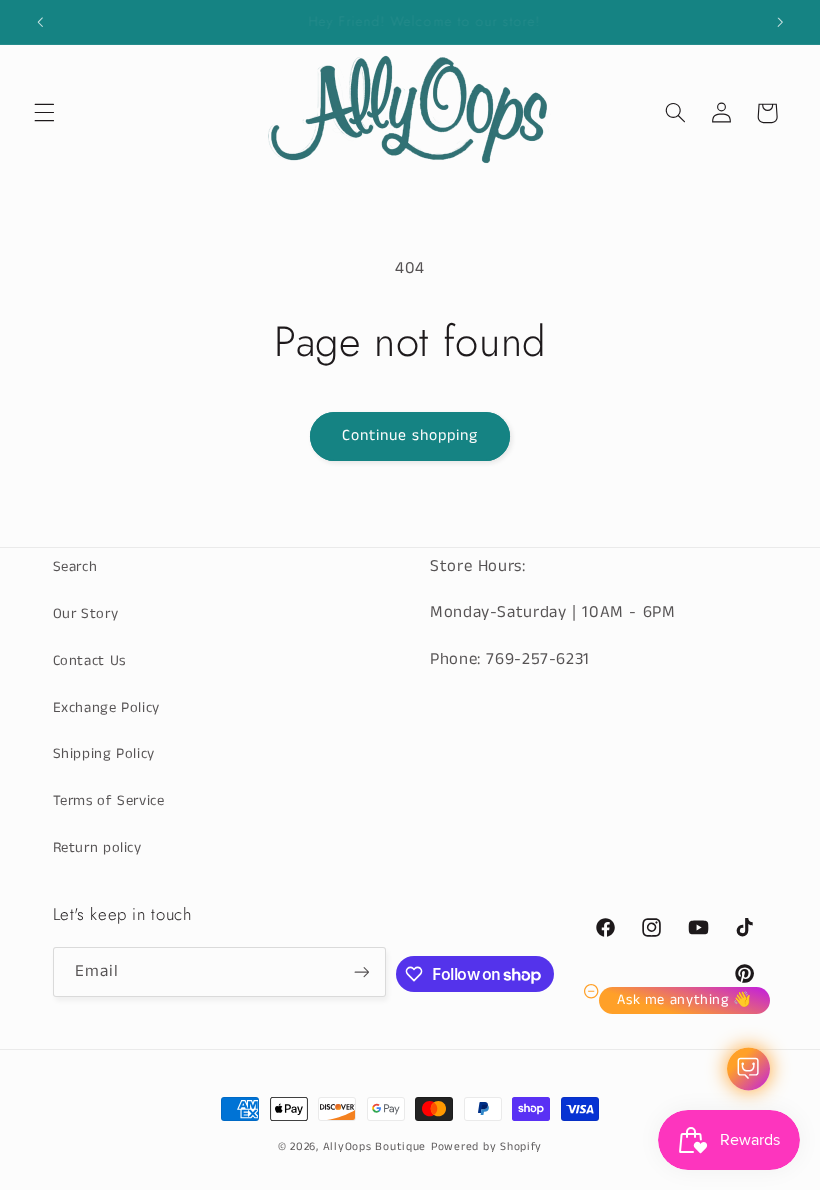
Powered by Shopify (486, 1147)
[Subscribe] (361, 971)
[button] (44, 113)
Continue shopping (410, 436)
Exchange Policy (106, 708)
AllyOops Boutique (375, 1147)
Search (75, 567)
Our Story (86, 614)
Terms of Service (109, 801)
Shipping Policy (104, 754)
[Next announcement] (780, 22)
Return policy (97, 848)
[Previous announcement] (40, 22)
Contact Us (89, 661)
